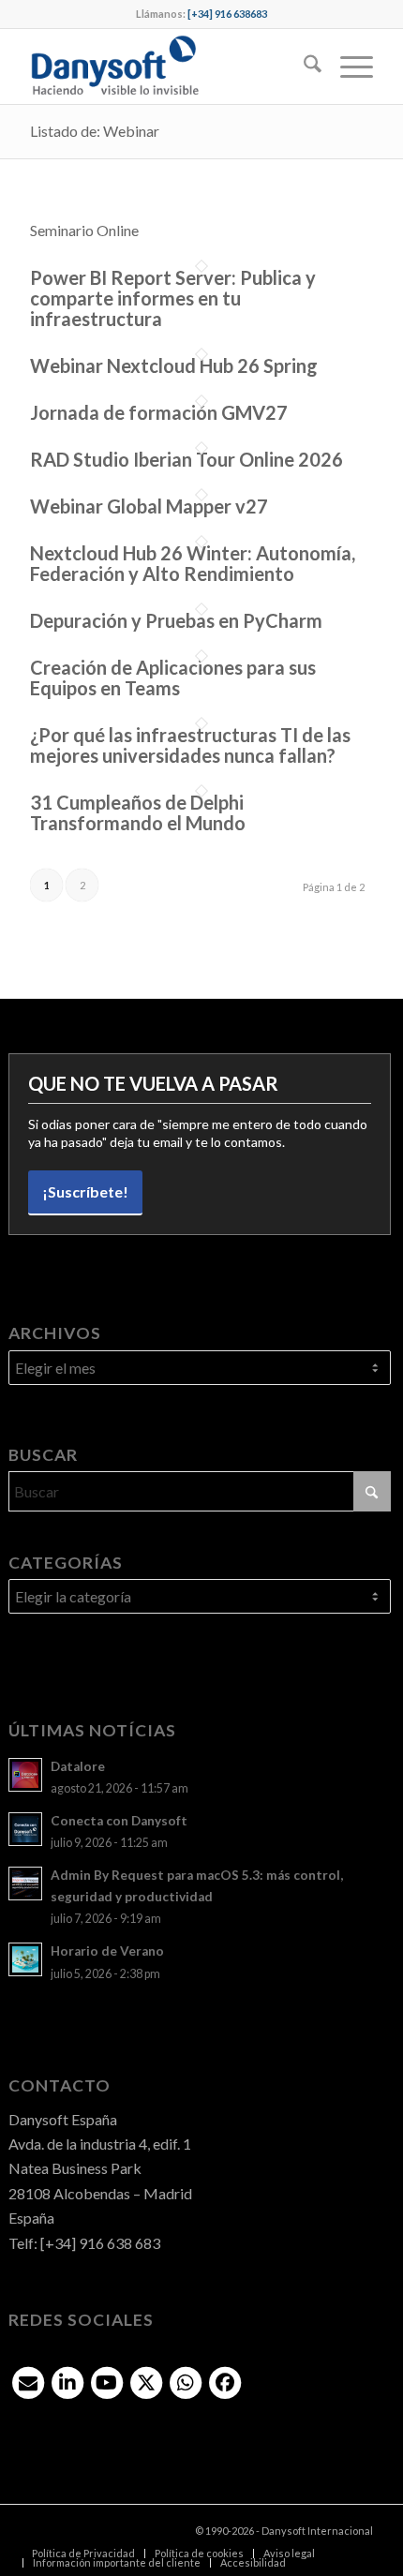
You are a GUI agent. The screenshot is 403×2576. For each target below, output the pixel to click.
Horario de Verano (107, 1951)
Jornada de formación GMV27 (159, 412)
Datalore (78, 1766)
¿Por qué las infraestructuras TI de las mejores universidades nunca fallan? (190, 745)
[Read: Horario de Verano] (25, 1959)
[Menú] (347, 67)
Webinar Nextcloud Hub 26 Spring (174, 365)
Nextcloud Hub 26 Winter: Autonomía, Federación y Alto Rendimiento (193, 563)
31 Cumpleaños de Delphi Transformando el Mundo (138, 812)
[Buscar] (303, 67)
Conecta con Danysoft (119, 1821)
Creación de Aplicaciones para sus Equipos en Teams (173, 678)
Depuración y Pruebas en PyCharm (176, 620)
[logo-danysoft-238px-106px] (167, 67)
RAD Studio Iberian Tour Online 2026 (187, 459)
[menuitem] (303, 67)
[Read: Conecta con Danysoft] (25, 1829)
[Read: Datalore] (25, 1775)
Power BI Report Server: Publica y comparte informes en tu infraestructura (173, 298)
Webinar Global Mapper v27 (149, 506)
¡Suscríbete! (85, 1191)
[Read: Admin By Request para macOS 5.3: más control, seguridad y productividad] (25, 1884)
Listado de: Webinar (95, 131)
